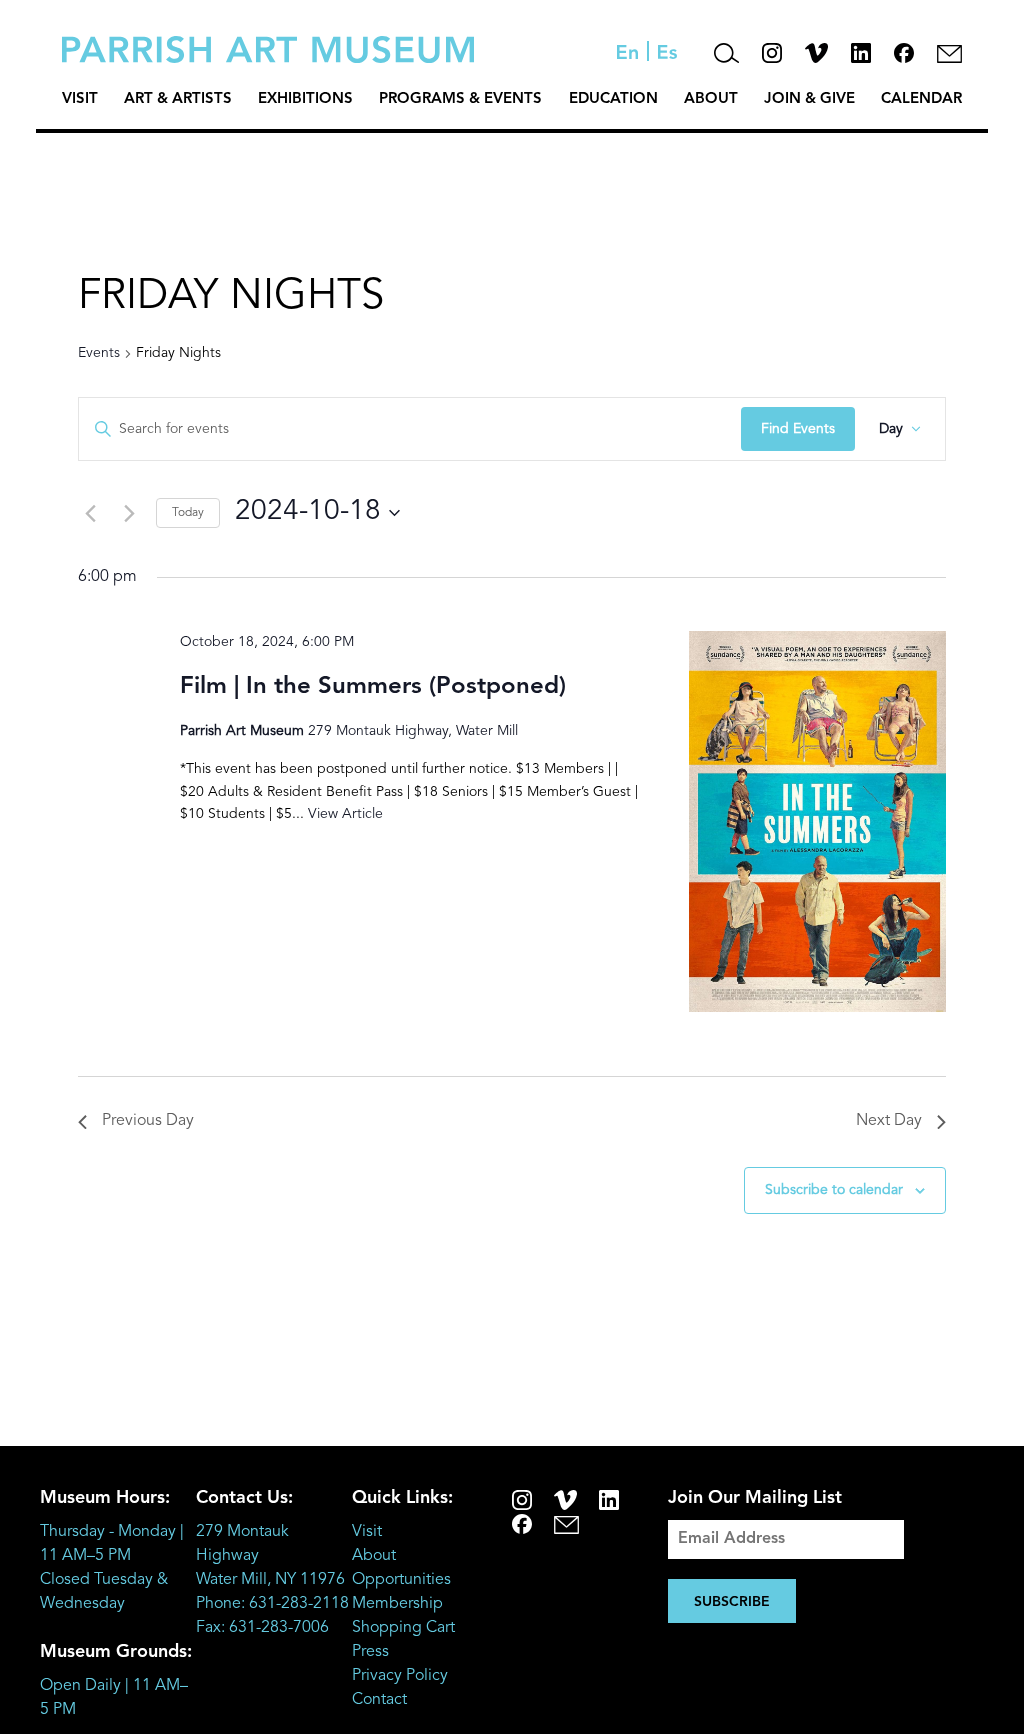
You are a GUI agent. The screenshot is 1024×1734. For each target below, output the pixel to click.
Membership (397, 1604)
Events (99, 353)
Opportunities (401, 1580)
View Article (345, 814)
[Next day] (129, 513)
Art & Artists (178, 99)
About (711, 99)
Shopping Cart (403, 1628)
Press (370, 1652)
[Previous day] (90, 513)
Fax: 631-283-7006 (262, 1628)
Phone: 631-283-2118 (272, 1604)
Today (188, 513)
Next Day (889, 1121)
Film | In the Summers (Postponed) (373, 687)
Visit (80, 99)
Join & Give (809, 99)
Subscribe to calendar (834, 1190)
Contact (379, 1700)
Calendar (921, 99)
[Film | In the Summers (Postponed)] (817, 821)
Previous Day (148, 1121)
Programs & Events (460, 99)
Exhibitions (305, 99)
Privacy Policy (400, 1676)
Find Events (798, 429)
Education (613, 99)
